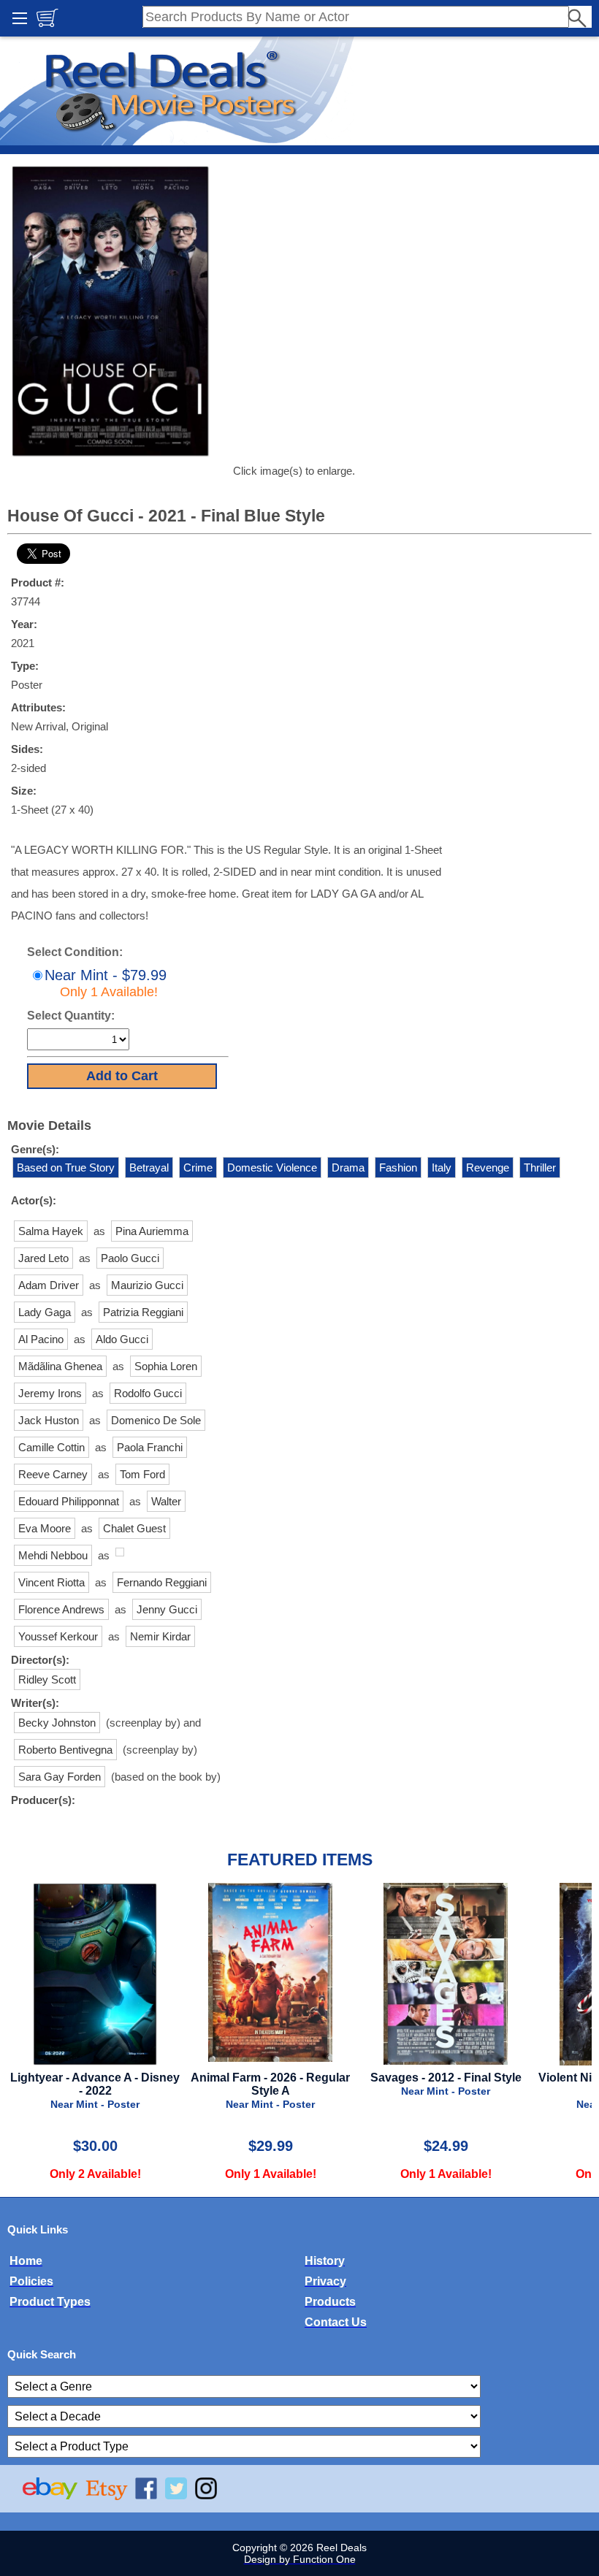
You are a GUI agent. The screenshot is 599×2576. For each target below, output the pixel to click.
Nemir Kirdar (160, 1636)
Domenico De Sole (156, 1420)
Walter (166, 1501)
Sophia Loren (166, 1366)
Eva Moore (45, 1528)
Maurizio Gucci (147, 1285)
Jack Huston (49, 1420)
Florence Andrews (61, 1609)
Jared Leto (43, 1258)
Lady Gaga (45, 1312)
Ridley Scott (47, 1679)
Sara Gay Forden (60, 1777)
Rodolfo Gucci (148, 1393)
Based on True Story (66, 1167)
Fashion (398, 1167)
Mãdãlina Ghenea (60, 1366)
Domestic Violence (272, 1167)
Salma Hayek (51, 1231)
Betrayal (149, 1167)
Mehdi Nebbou (53, 1555)
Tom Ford (142, 1474)
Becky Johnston (57, 1723)
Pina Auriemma (152, 1231)
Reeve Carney (53, 1474)
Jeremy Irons (50, 1393)
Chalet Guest (134, 1528)
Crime (198, 1167)
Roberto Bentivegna (65, 1750)
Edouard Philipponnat (69, 1501)
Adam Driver (49, 1285)
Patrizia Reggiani (143, 1312)
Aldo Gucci (122, 1339)
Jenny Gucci (167, 1609)
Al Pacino (41, 1339)
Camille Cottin (51, 1447)
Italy (442, 1167)
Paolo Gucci (130, 1258)
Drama (348, 1167)
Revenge (488, 1167)
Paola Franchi (150, 1447)
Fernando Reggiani (162, 1582)
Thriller (540, 1167)
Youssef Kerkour (58, 1636)
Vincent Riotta (51, 1582)
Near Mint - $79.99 (106, 983)
